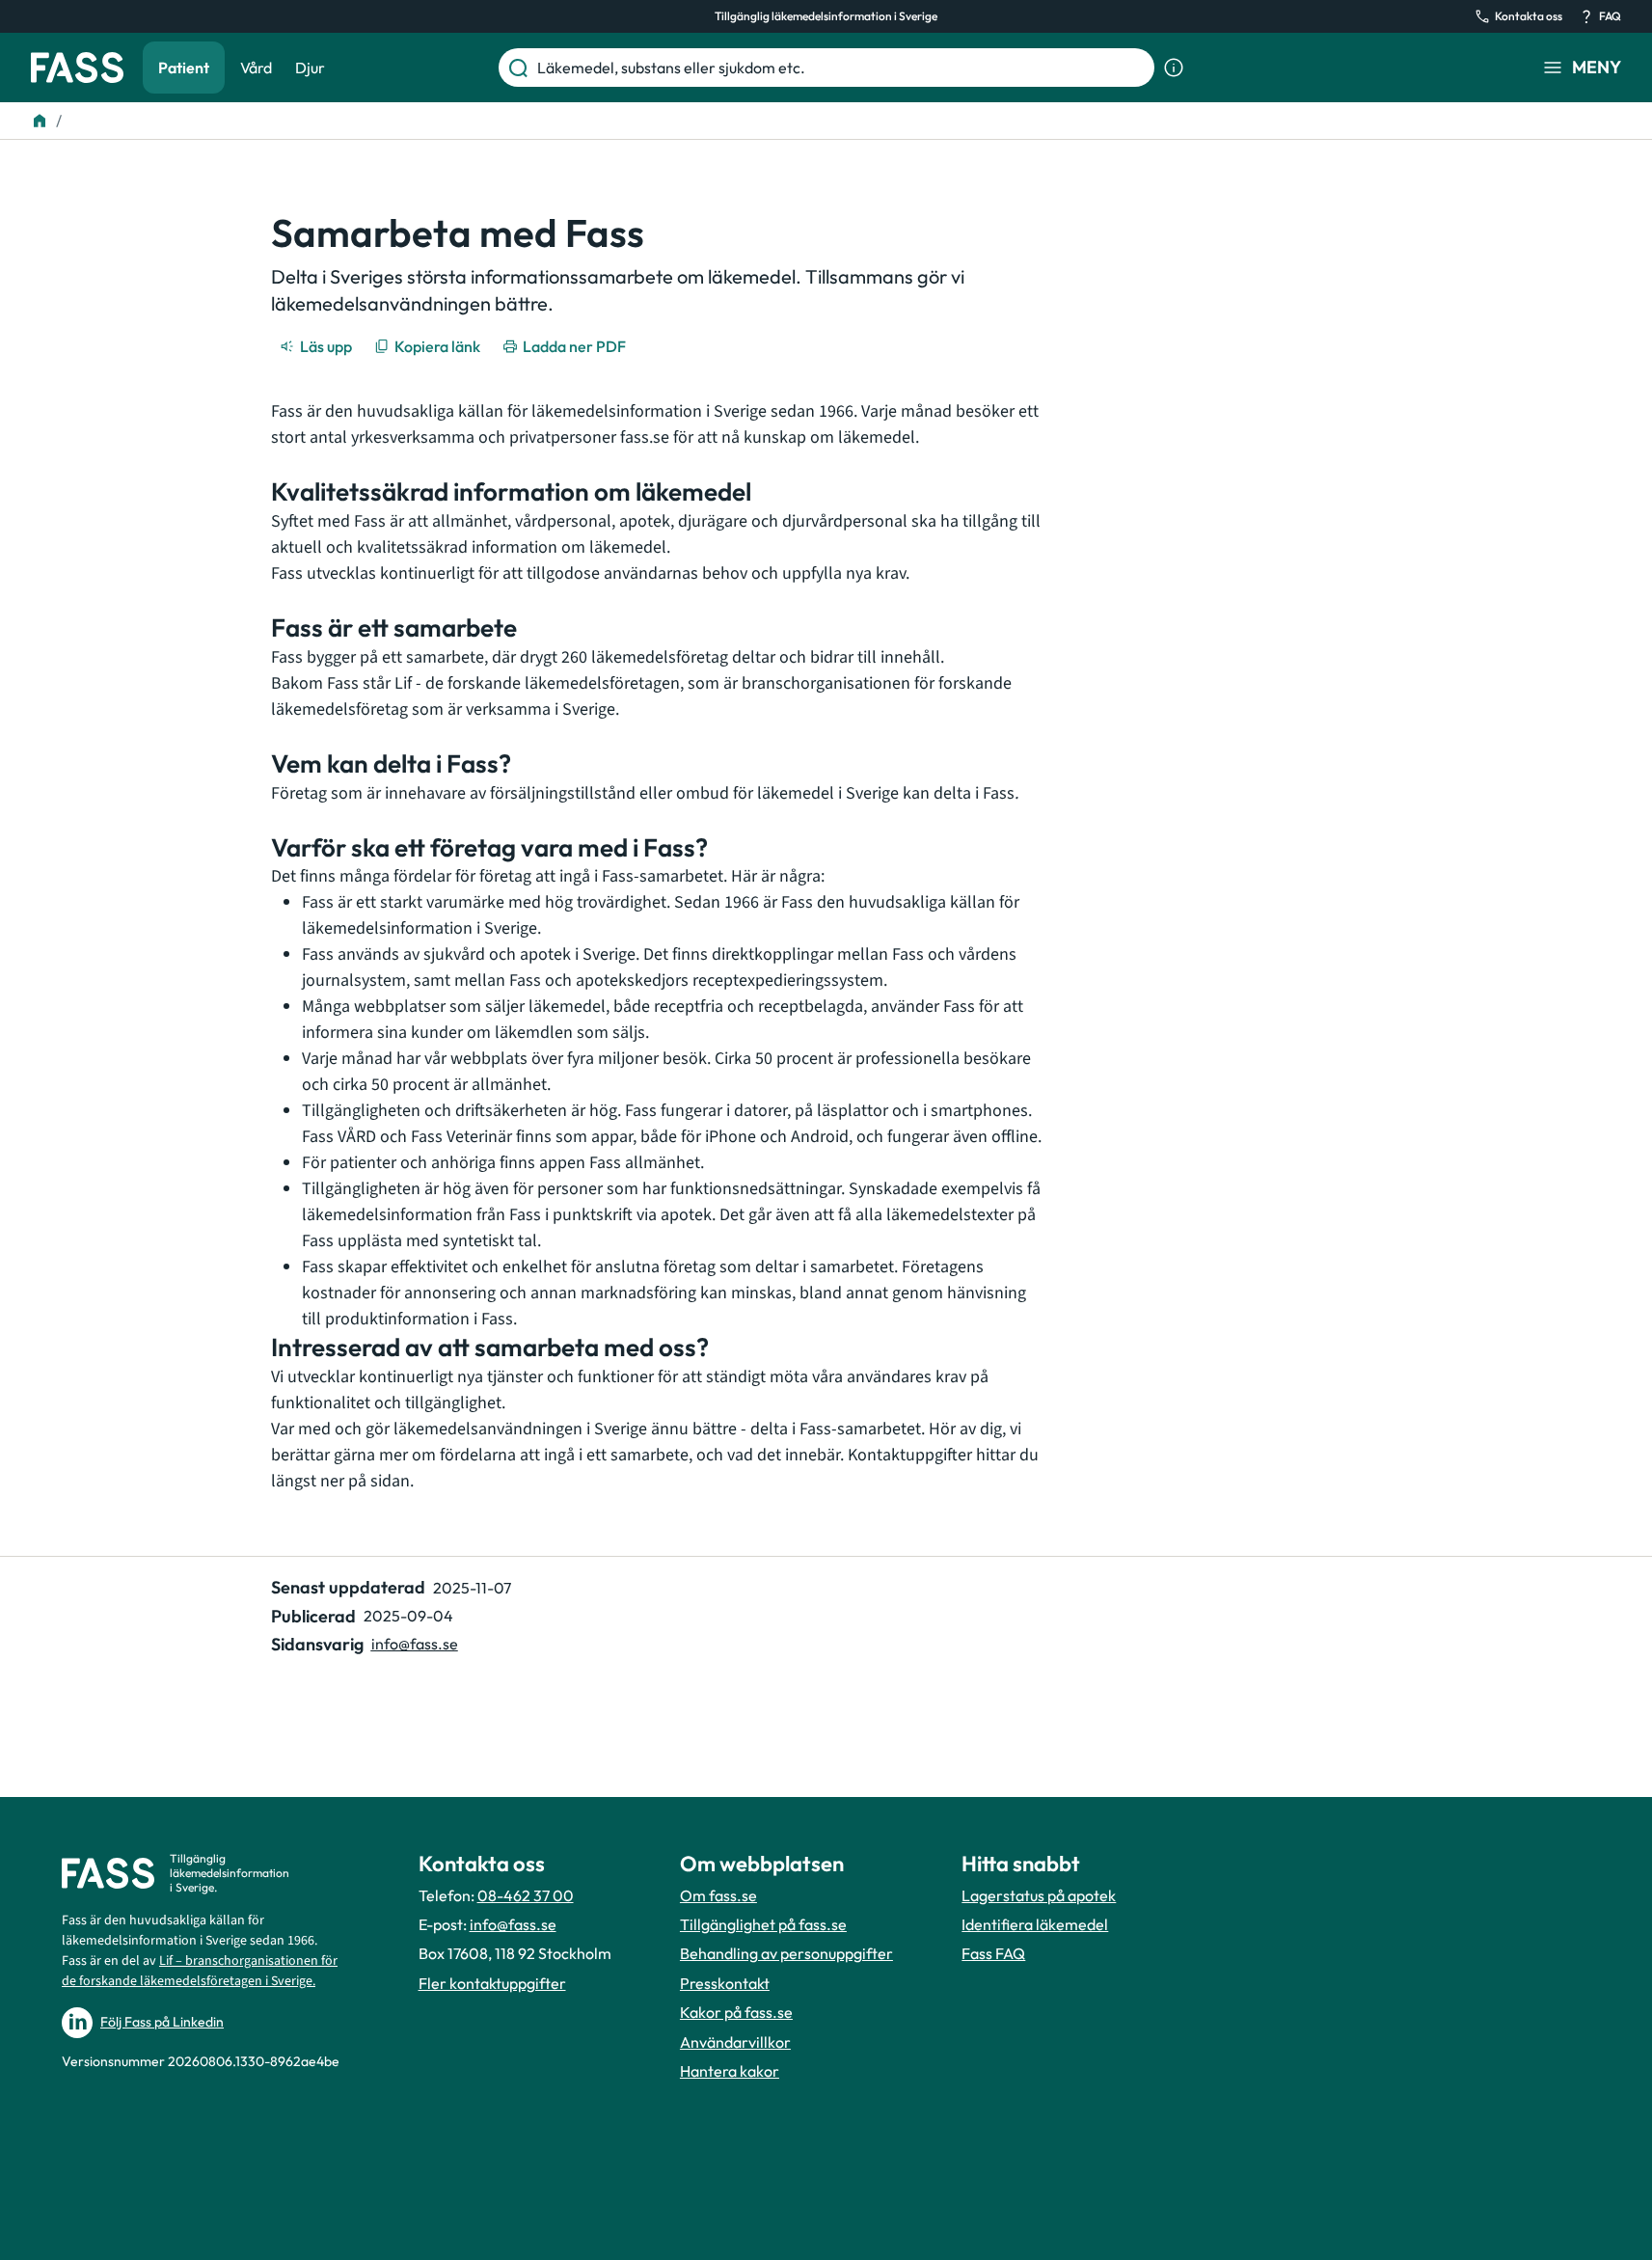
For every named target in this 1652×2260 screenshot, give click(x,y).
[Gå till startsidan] (77, 68)
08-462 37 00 (526, 1895)
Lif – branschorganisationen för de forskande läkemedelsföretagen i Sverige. (200, 1971)
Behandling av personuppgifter (786, 1953)
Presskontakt (725, 1983)
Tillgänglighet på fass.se (763, 1924)
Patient (184, 68)
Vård (256, 68)
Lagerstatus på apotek (1039, 1895)
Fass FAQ (993, 1953)
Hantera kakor (730, 2071)
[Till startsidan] (40, 121)
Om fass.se (718, 1895)
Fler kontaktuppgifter (492, 1983)
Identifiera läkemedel (1035, 1924)
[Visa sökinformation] (1174, 68)
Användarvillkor (735, 2042)
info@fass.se (415, 1644)
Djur (310, 68)
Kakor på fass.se (736, 2012)
